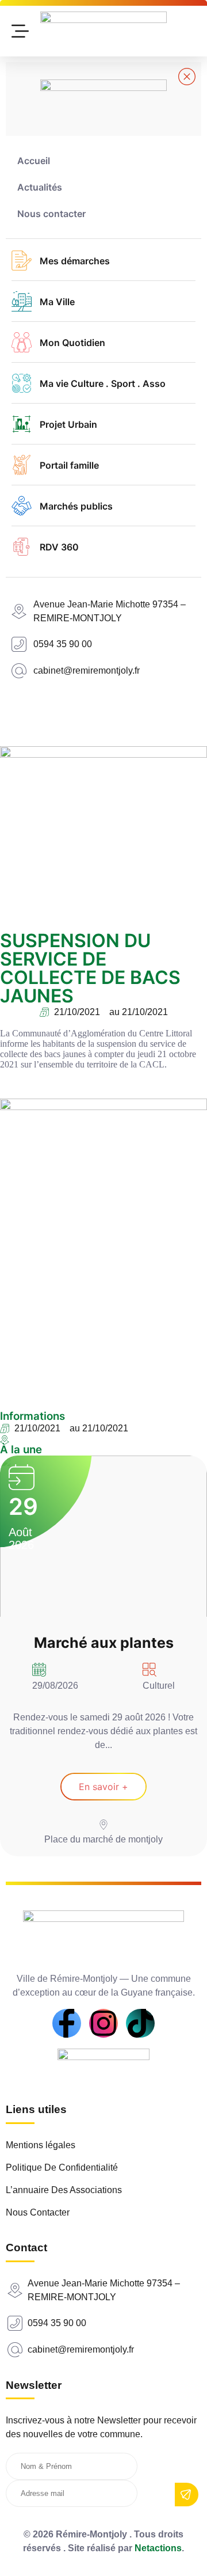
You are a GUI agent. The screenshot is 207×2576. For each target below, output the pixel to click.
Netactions (158, 2548)
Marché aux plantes (104, 1643)
